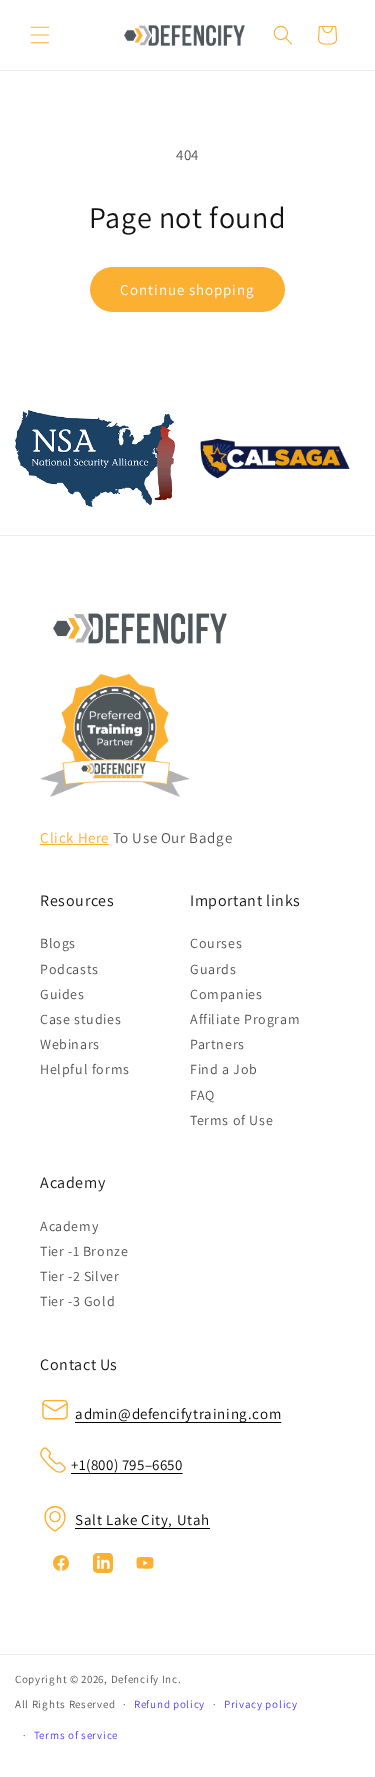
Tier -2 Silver (79, 1276)
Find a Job (224, 1069)
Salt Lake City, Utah (142, 1519)
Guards (213, 969)
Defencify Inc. (146, 1679)
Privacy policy (261, 1704)
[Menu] (40, 35)
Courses (216, 943)
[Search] (283, 35)
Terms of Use (231, 1120)
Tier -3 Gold (77, 1301)
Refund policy (169, 1704)
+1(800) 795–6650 (127, 1464)
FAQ (202, 1095)
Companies (226, 994)
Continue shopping (187, 289)
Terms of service (76, 1735)
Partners (217, 1044)
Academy (69, 1226)
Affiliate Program (245, 1019)
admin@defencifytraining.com (178, 1413)
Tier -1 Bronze (84, 1251)
